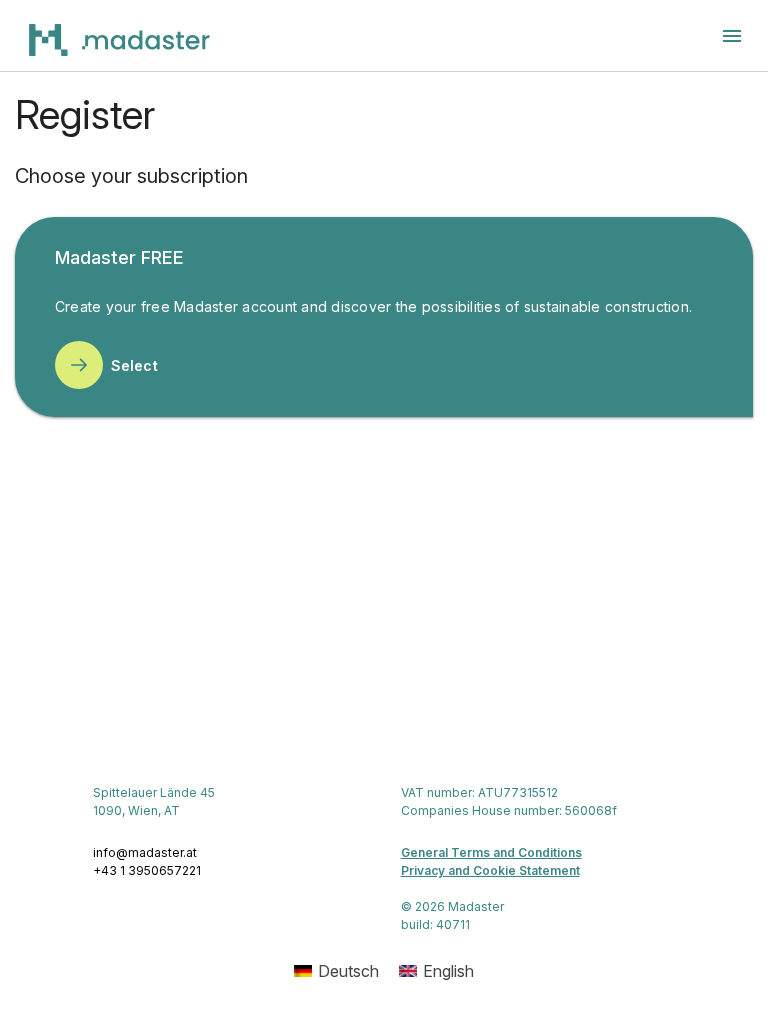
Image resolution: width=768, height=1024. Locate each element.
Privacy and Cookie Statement (490, 870)
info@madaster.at (145, 852)
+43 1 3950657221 (147, 870)
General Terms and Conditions (491, 852)
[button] (732, 36)
